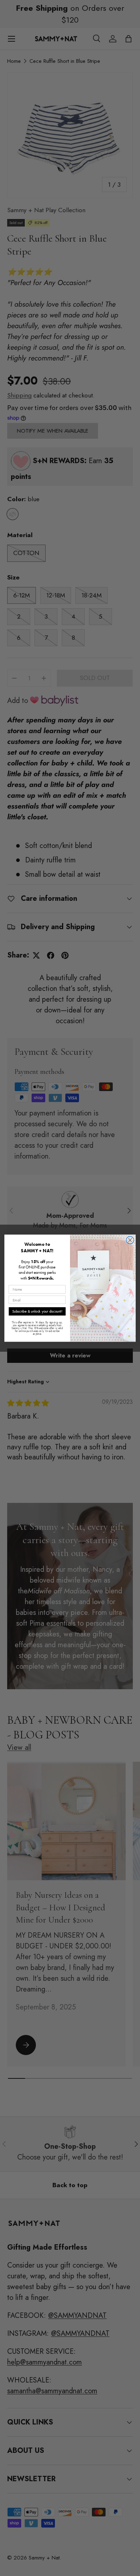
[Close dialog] (130, 1240)
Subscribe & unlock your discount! (37, 1311)
